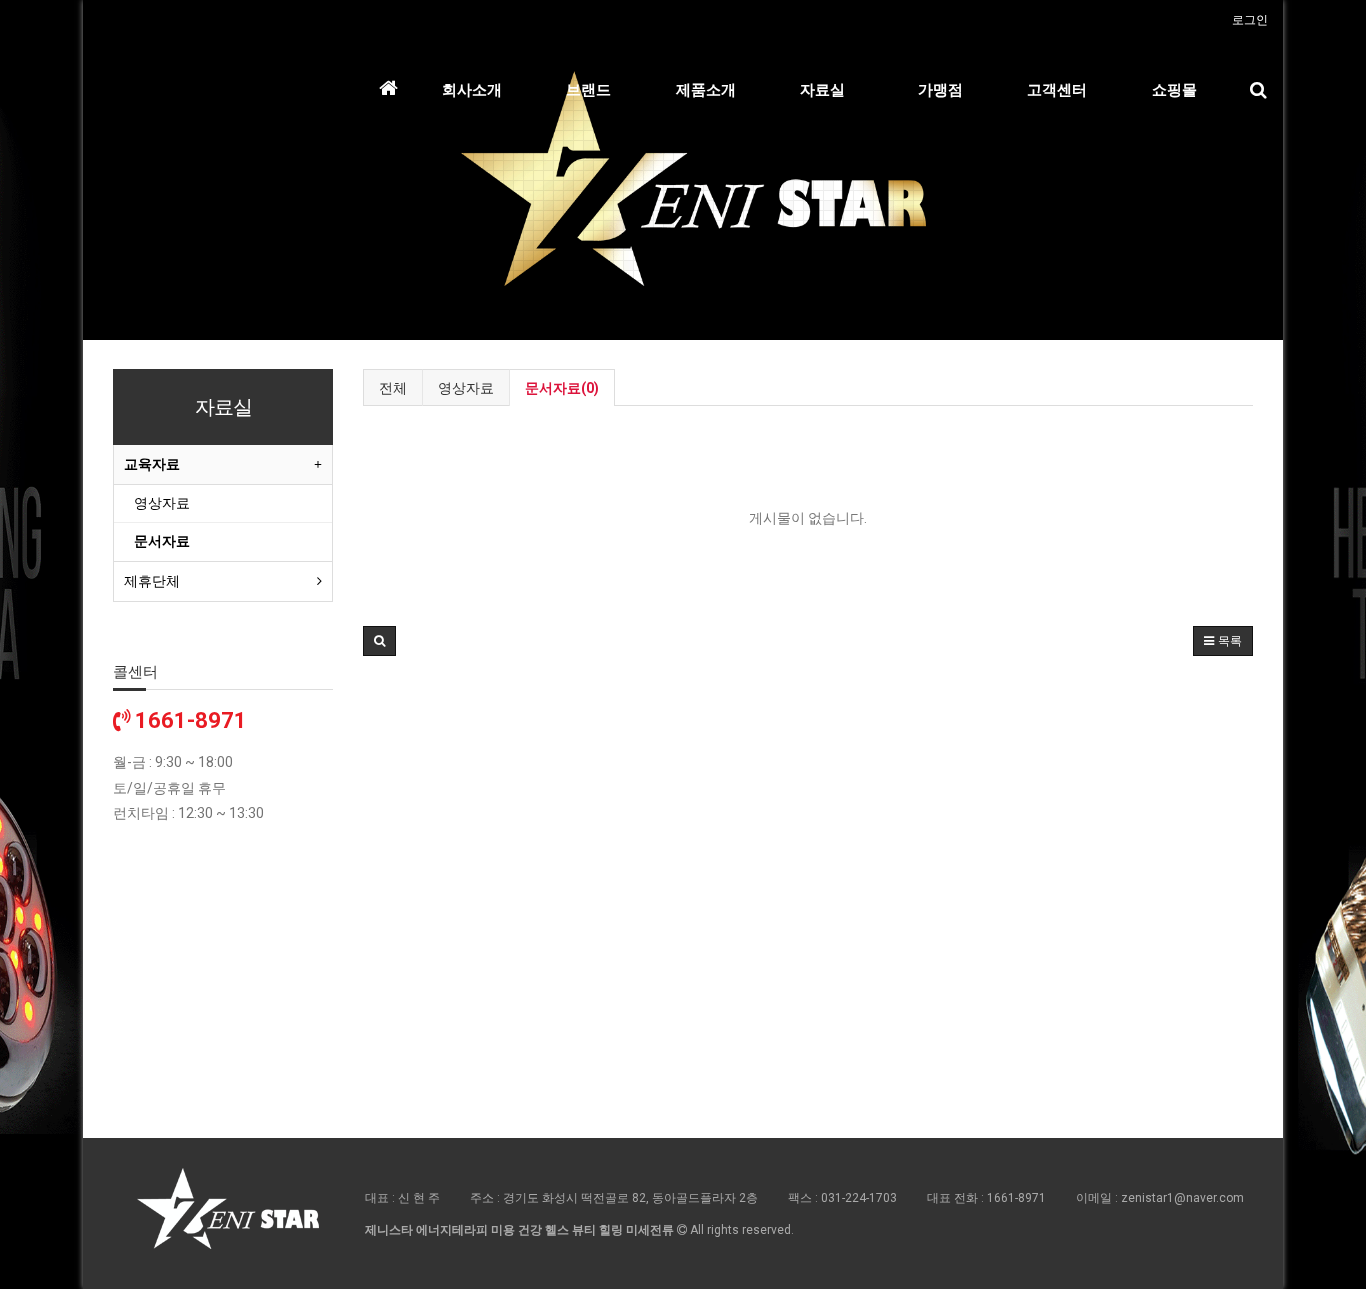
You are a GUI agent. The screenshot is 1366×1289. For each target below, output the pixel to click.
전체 (393, 388)
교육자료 (152, 464)
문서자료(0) (562, 388)
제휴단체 (152, 581)
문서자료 (162, 541)
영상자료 (466, 388)
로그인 (1250, 20)
